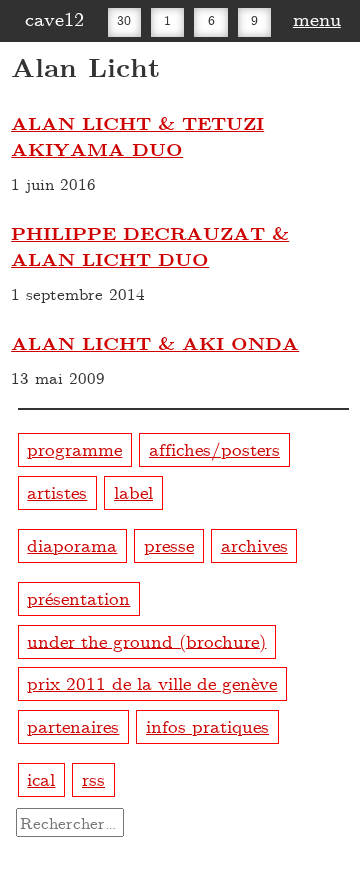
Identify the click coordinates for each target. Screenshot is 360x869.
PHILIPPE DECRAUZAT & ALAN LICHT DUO (150, 246)
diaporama (72, 544)
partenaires (73, 725)
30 (124, 20)
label (133, 491)
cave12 (54, 18)
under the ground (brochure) (146, 639)
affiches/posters (214, 448)
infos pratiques (207, 725)
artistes (57, 491)
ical (41, 778)
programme (74, 448)
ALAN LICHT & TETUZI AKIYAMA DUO (137, 136)
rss (93, 778)
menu (317, 18)
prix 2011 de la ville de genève (152, 682)
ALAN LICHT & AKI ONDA (155, 343)
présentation (78, 597)
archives (254, 544)
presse (169, 544)
